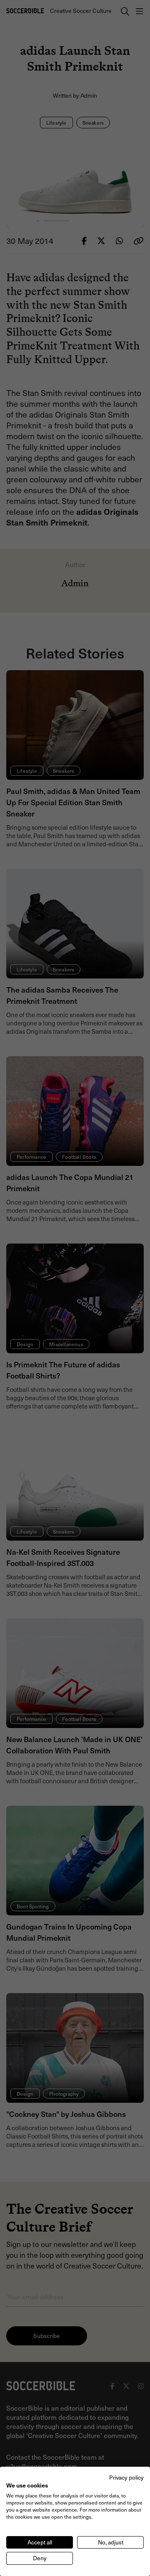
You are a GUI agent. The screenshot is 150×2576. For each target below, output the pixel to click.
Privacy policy (126, 2477)
